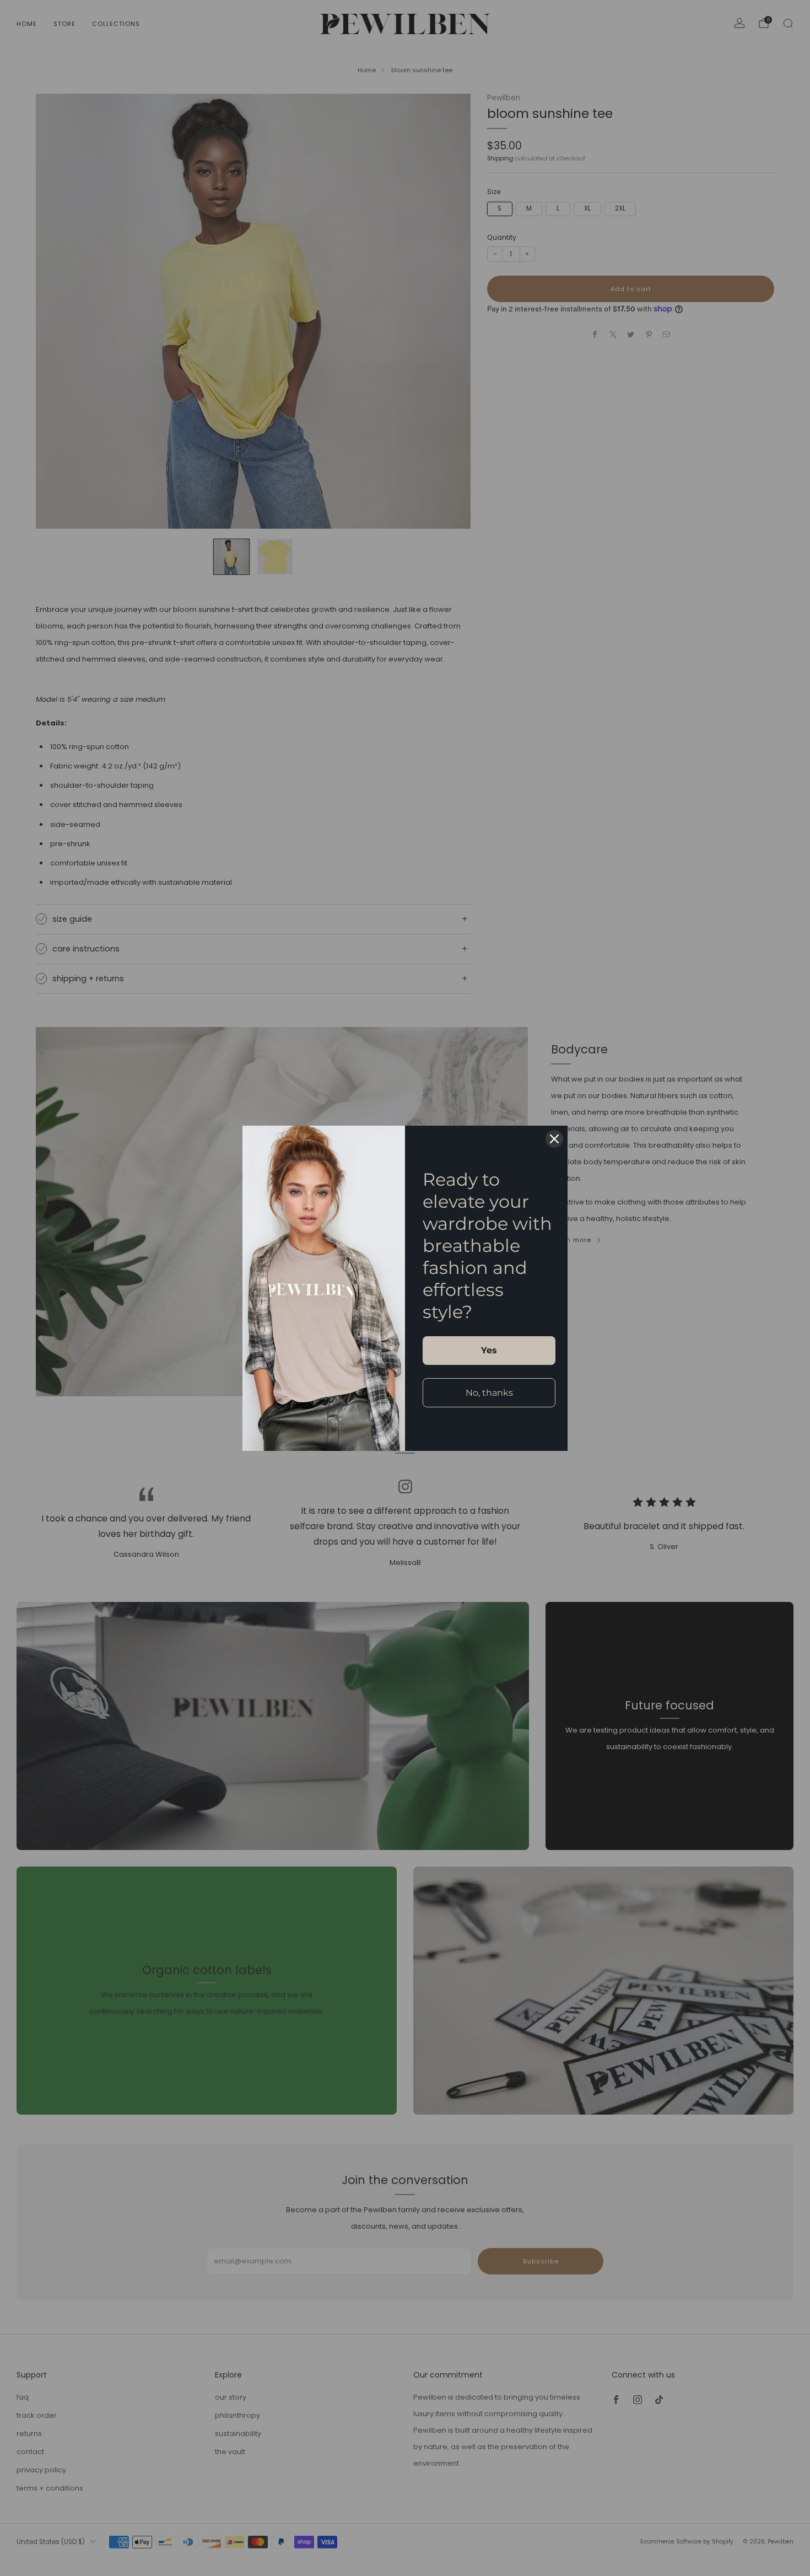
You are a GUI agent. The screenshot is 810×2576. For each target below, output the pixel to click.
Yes (489, 1350)
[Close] (554, 1139)
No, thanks (489, 1393)
